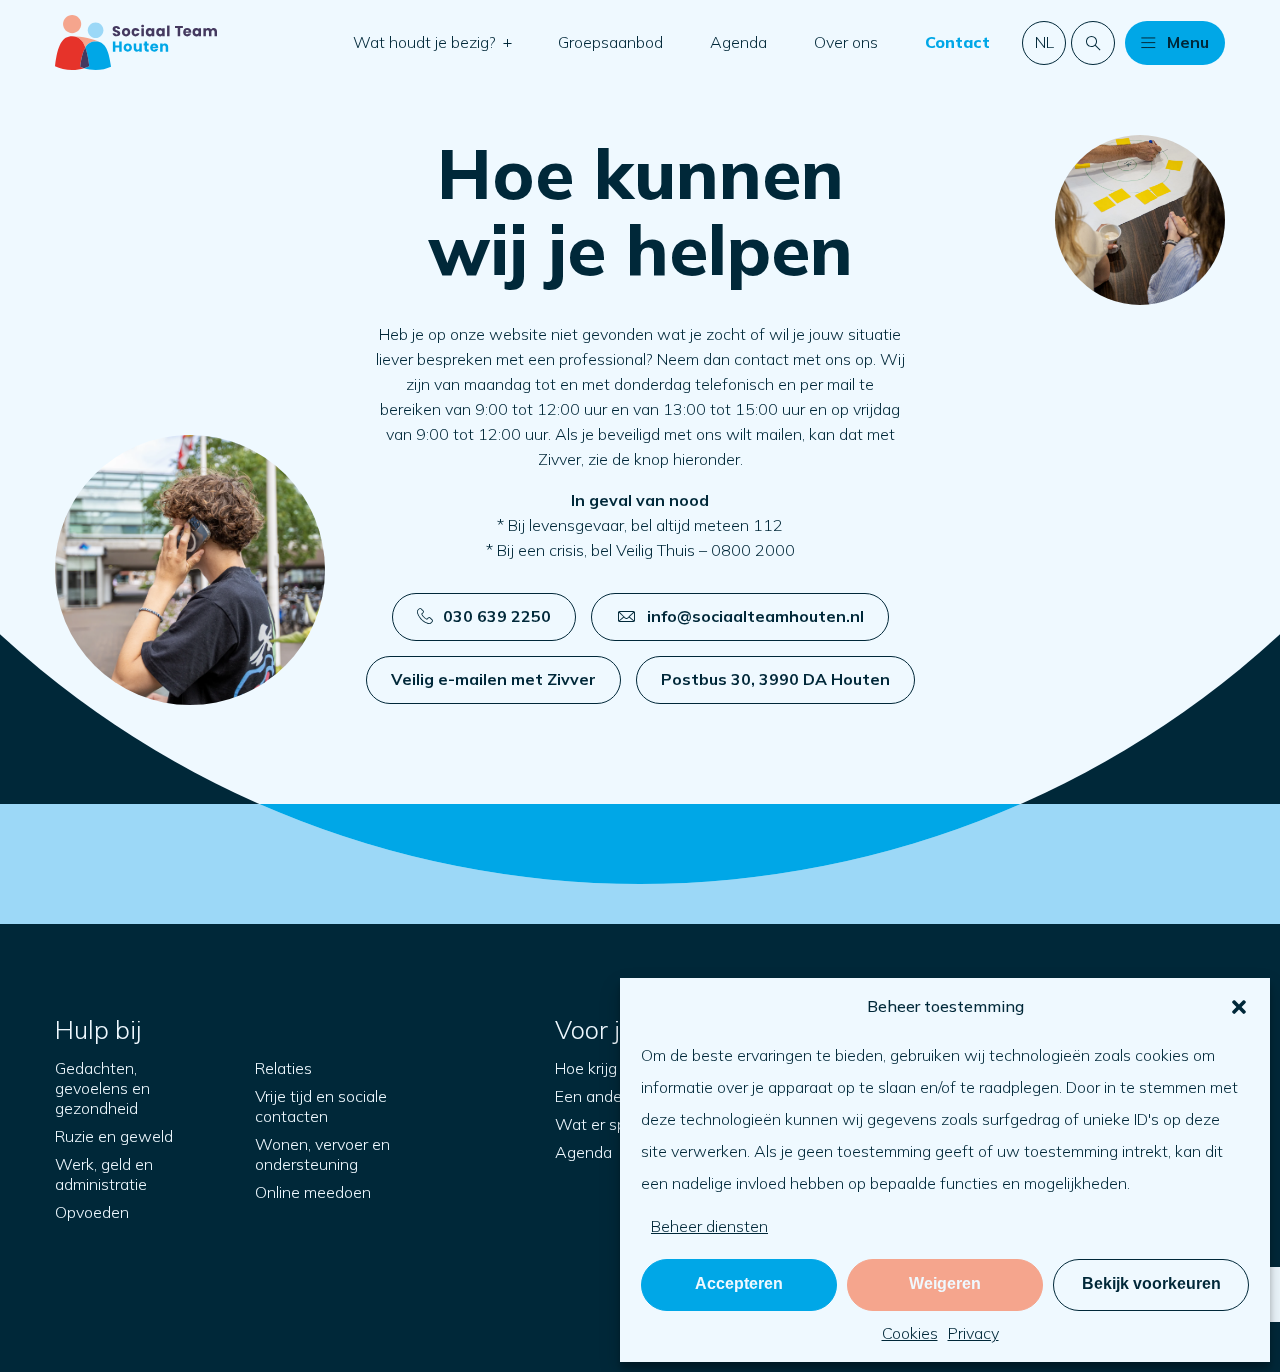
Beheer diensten (709, 1226)
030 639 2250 (497, 616)
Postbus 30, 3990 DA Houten (775, 679)
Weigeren (945, 1283)
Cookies (910, 1333)
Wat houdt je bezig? (426, 42)
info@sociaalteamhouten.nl (755, 616)
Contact (957, 42)
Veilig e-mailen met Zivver (493, 679)
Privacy (973, 1333)
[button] (1239, 1007)
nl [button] (1044, 42)
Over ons (846, 42)
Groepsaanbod (610, 42)
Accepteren (739, 1283)
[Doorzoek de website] (1093, 43)
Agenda (738, 42)
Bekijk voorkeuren (1151, 1283)
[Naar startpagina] (136, 42)
